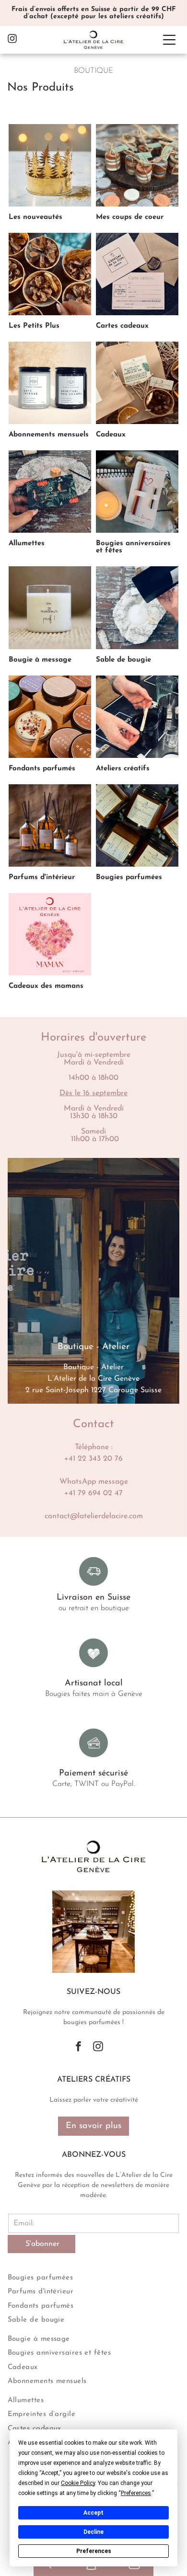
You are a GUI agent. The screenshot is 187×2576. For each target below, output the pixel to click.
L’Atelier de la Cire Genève (93, 1379)
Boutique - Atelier (93, 1367)
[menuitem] (94, 2277)
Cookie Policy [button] (78, 2483)
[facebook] (78, 2048)
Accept (93, 2513)
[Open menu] (169, 40)
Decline (93, 2532)
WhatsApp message (94, 1482)
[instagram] (12, 40)
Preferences (94, 2551)
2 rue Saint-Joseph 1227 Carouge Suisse (93, 1390)
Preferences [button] (136, 2493)
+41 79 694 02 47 (93, 1493)
